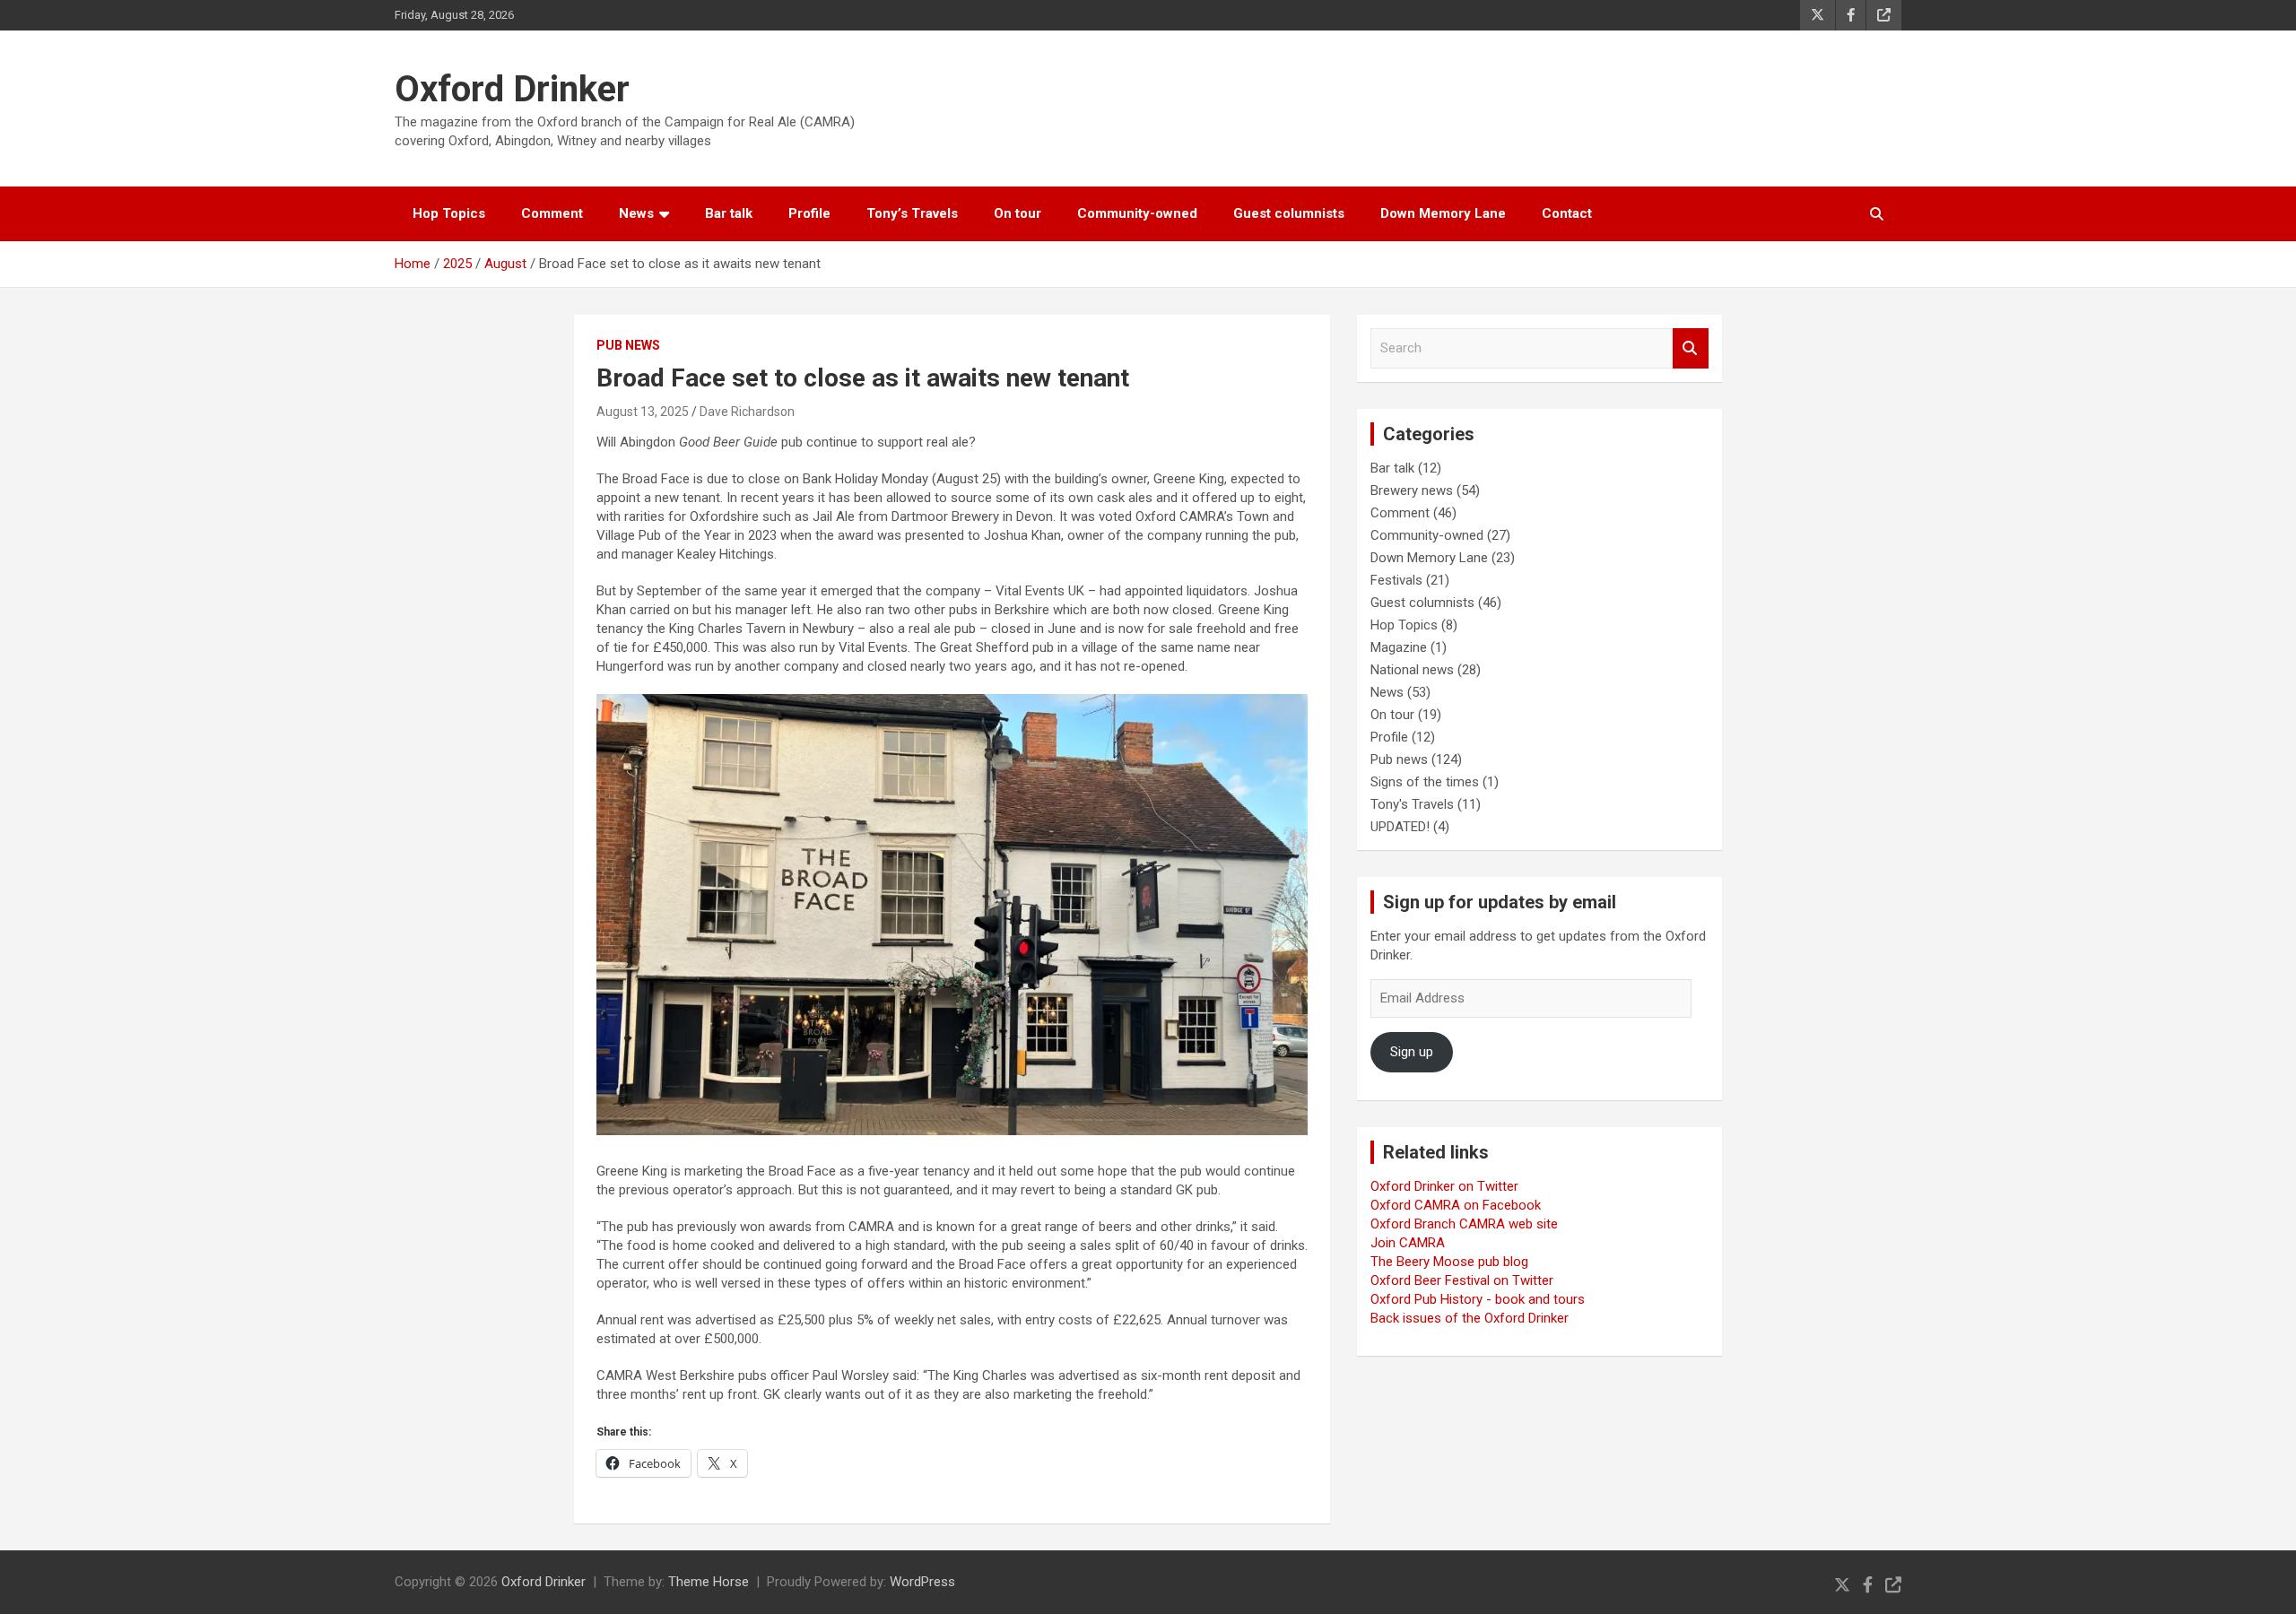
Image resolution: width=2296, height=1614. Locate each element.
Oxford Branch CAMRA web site (1464, 1224)
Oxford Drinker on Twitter (1444, 1186)
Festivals (1396, 580)
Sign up (1412, 1052)
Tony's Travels (1412, 804)
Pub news (628, 345)
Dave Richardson (747, 412)
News (636, 213)
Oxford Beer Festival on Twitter (1462, 1280)
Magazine (1399, 647)
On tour (1018, 213)
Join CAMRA (1408, 1243)
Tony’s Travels (912, 213)
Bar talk (729, 213)
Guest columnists (1289, 213)
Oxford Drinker (512, 89)
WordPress (922, 1582)
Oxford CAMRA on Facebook (1456, 1205)
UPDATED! (1400, 827)
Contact (1567, 213)
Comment (552, 213)
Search (1691, 348)
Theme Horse (709, 1582)
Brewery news (1412, 490)
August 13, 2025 (643, 412)
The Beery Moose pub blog (1449, 1262)
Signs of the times (1425, 782)
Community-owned (1137, 213)
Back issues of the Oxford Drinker (1470, 1318)
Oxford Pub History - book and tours (1478, 1299)
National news (1412, 670)
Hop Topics (449, 213)
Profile (809, 213)
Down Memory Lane (1443, 213)
